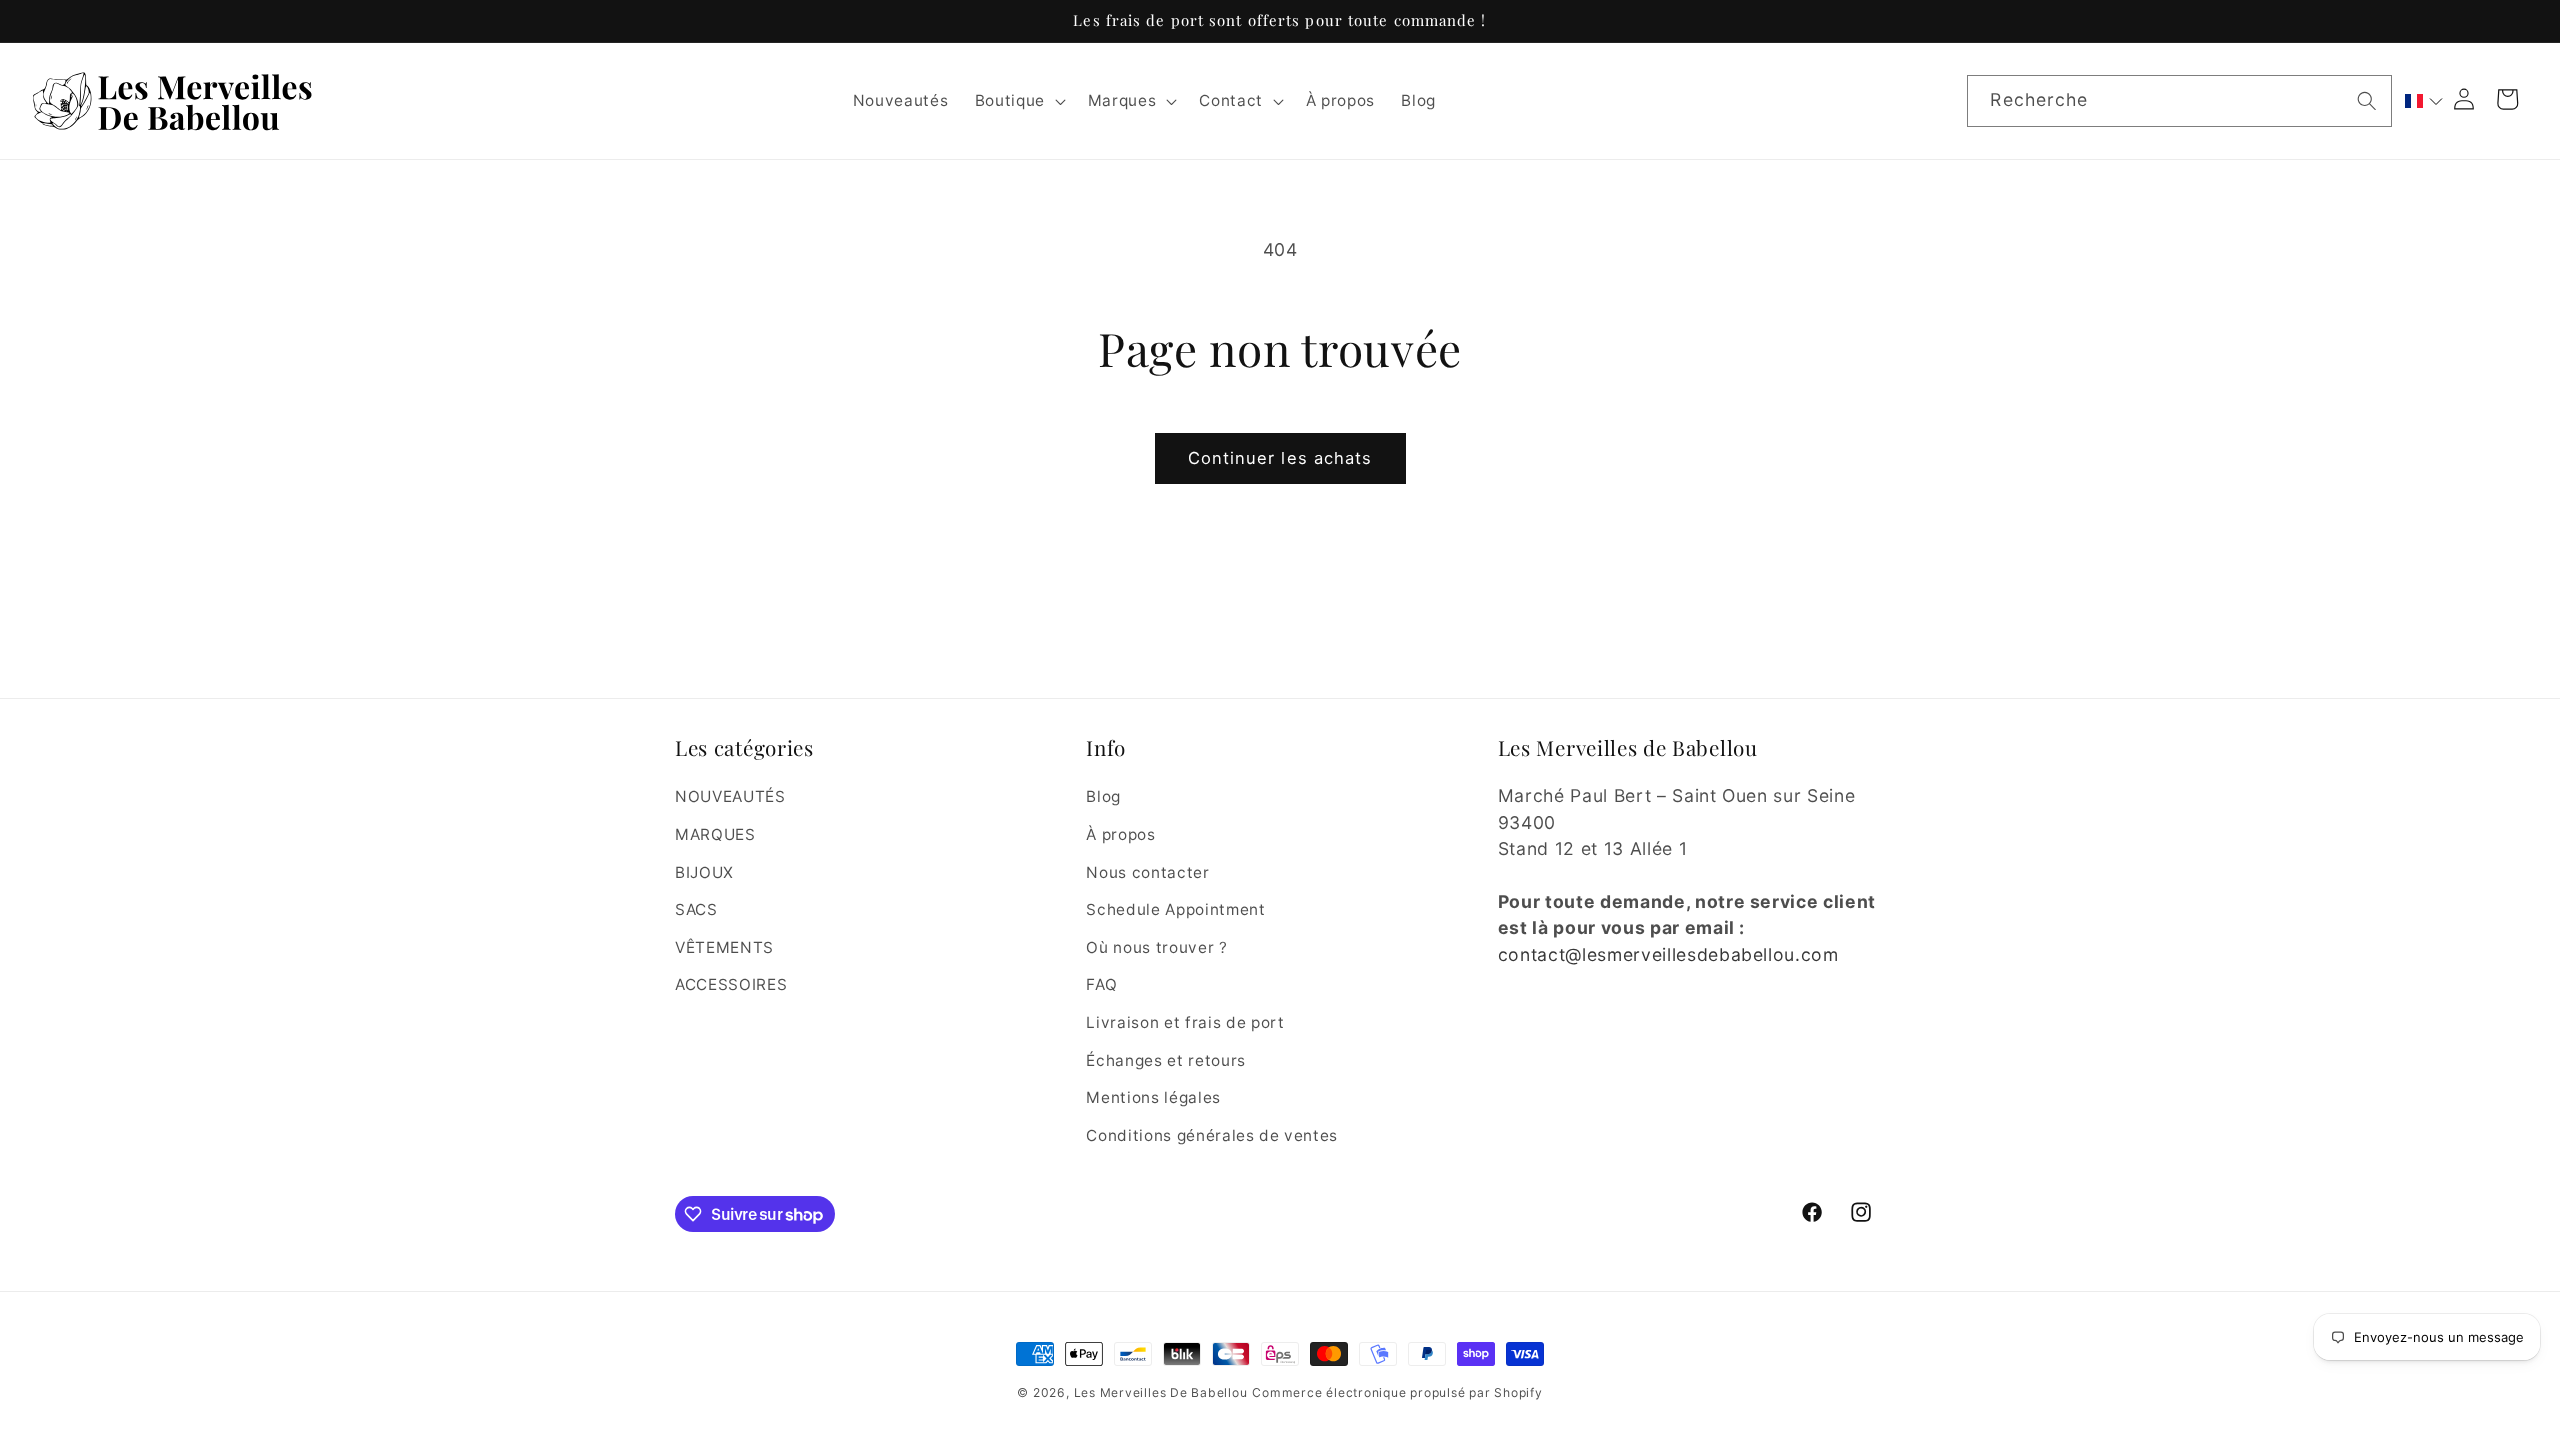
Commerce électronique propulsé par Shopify (1397, 1392)
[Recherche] (2367, 100)
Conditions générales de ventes (1212, 1135)
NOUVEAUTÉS (730, 796)
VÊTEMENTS (724, 947)
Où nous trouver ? (1156, 947)
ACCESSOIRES (731, 984)
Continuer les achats (1280, 458)
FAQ (1101, 984)
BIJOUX (704, 872)
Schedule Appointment (1175, 909)
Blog (1103, 796)
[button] (1017, 101)
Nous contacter (1147, 872)
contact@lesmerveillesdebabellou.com (1668, 954)
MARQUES (715, 834)
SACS (696, 909)
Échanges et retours (1166, 1060)
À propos (1120, 834)
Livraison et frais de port (1185, 1022)
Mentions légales (1153, 1097)
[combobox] (2179, 101)
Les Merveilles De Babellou (1161, 1392)
